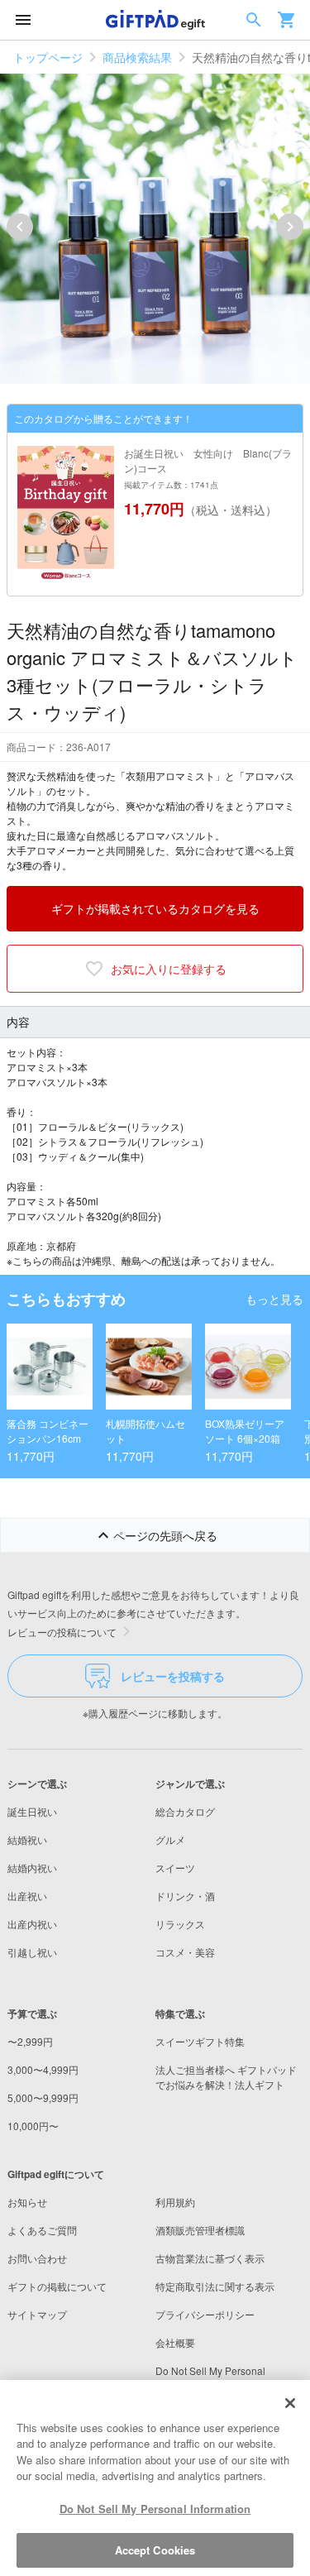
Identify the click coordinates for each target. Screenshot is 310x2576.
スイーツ (175, 1867)
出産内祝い (32, 1924)
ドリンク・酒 (185, 1896)
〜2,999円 (30, 2041)
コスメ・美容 (185, 1952)
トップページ (48, 57)
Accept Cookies (155, 2550)
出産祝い (27, 1896)
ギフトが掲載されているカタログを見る (155, 908)
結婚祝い (27, 1839)
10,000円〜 (33, 2126)
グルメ (170, 1839)
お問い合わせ (37, 2258)
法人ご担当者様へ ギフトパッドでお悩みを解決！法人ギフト (226, 2077)
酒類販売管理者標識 (200, 2230)
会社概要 (175, 2342)
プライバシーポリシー (205, 2314)
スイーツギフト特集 (200, 2041)
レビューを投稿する (173, 1676)
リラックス (180, 1924)
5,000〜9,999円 (43, 2097)
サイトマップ (37, 2314)
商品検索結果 (137, 57)
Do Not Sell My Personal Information (155, 2509)
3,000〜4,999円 (43, 2069)
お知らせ (27, 2202)
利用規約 (175, 2202)
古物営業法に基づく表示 (210, 2258)
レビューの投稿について (62, 1632)
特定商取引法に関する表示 (215, 2286)
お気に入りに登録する (169, 969)
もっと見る (274, 1299)
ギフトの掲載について (57, 2286)
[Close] (290, 2403)
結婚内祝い (32, 1867)
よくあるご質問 (42, 2230)
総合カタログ (185, 1811)
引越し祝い (32, 1952)
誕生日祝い (32, 1811)
